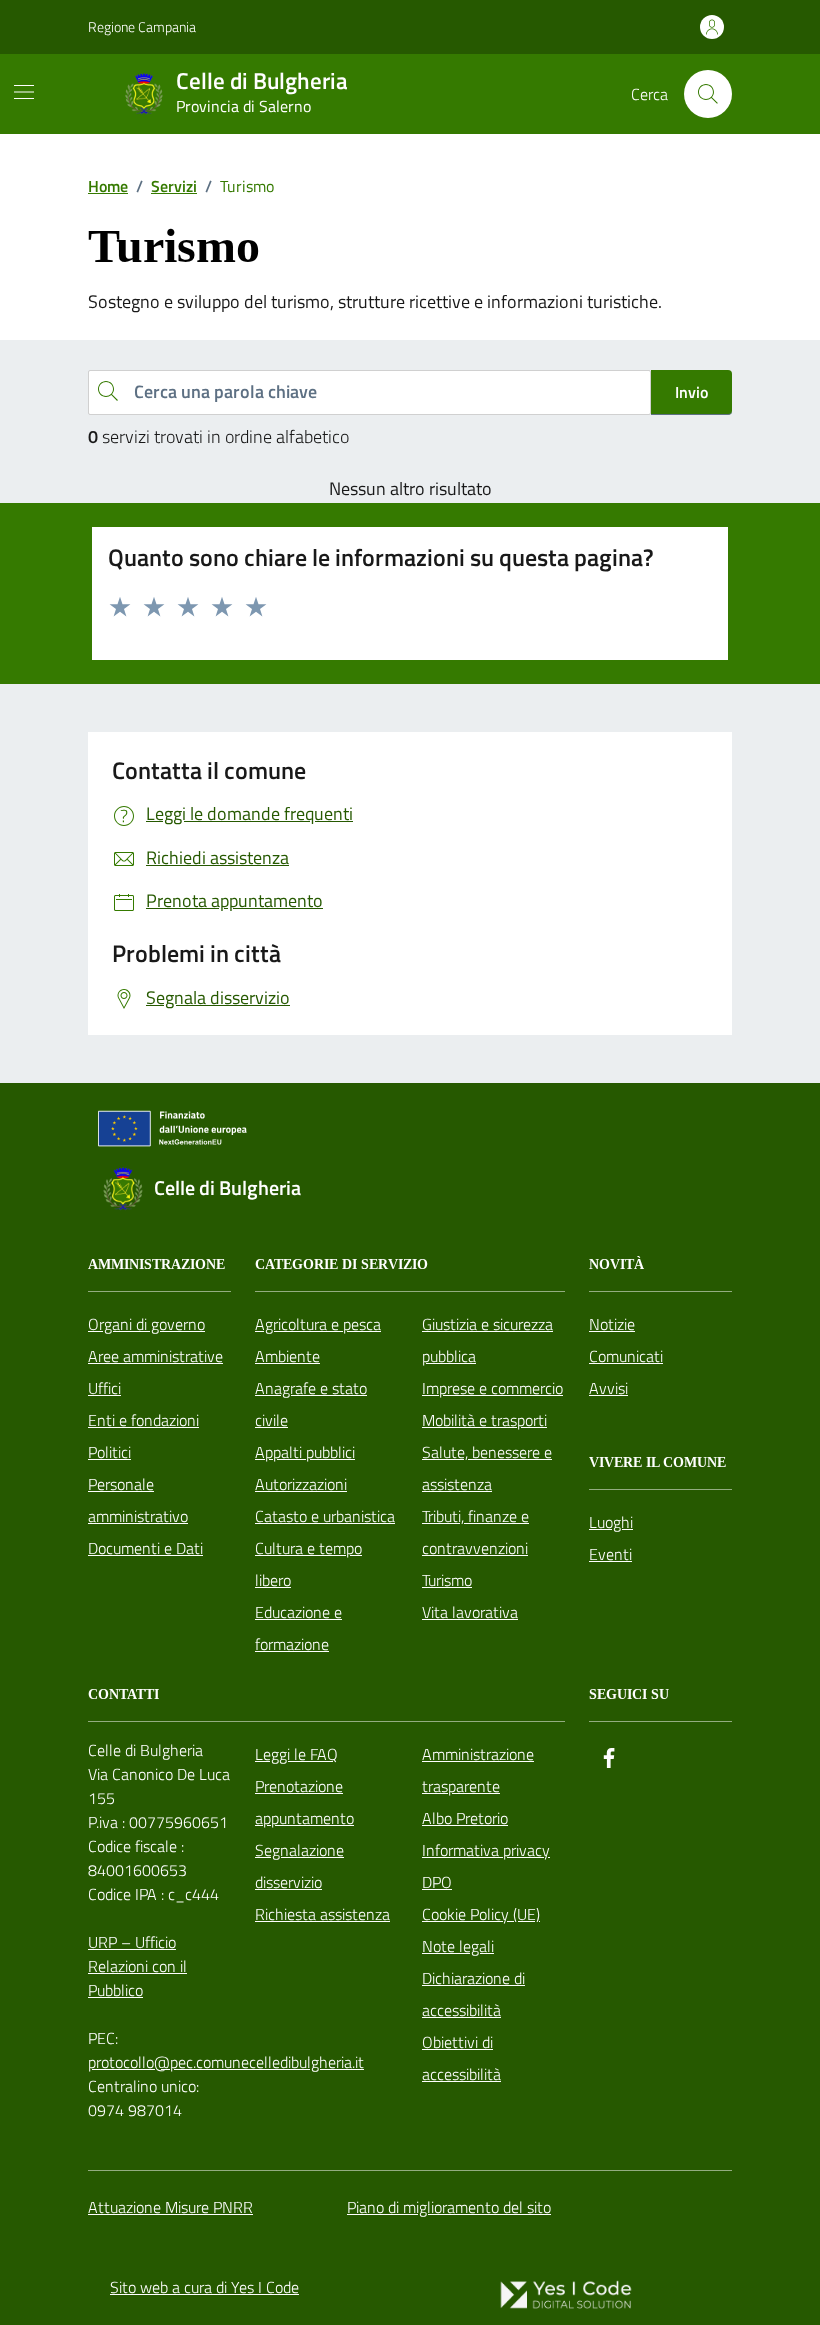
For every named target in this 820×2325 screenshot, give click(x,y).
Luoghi (611, 1522)
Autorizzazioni (301, 1484)
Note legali (458, 1946)
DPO (437, 1882)
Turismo (447, 1580)
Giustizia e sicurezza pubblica (487, 1340)
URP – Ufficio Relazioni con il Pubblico (137, 1966)
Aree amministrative (155, 1356)
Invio (691, 392)
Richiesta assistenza (322, 1914)
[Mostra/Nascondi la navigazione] (24, 92)
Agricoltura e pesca (318, 1324)
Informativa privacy (486, 1850)
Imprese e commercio (492, 1388)
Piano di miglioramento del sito (449, 2207)
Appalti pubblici (305, 1452)
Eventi (610, 1554)
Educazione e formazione (298, 1628)
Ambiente (287, 1356)
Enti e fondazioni (143, 1420)
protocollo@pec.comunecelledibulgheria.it (226, 2062)
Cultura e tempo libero (308, 1564)
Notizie (612, 1324)
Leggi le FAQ (296, 1754)
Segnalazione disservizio (299, 1866)
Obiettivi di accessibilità (461, 2058)
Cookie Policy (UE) (481, 1914)
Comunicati (626, 1356)
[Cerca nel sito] (708, 94)
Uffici (104, 1388)
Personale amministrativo (138, 1500)
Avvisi (608, 1388)
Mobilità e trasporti (484, 1420)
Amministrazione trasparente (478, 1770)
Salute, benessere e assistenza (487, 1468)
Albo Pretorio (465, 1818)
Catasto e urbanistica (325, 1516)
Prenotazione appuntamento (304, 1802)
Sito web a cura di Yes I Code (204, 2287)
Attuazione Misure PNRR (170, 2207)
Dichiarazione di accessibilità (473, 1994)
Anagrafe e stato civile (311, 1404)
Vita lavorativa (470, 1612)
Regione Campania (142, 26)
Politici (109, 1452)
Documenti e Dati (145, 1548)
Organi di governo (146, 1324)
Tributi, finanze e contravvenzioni (475, 1532)
